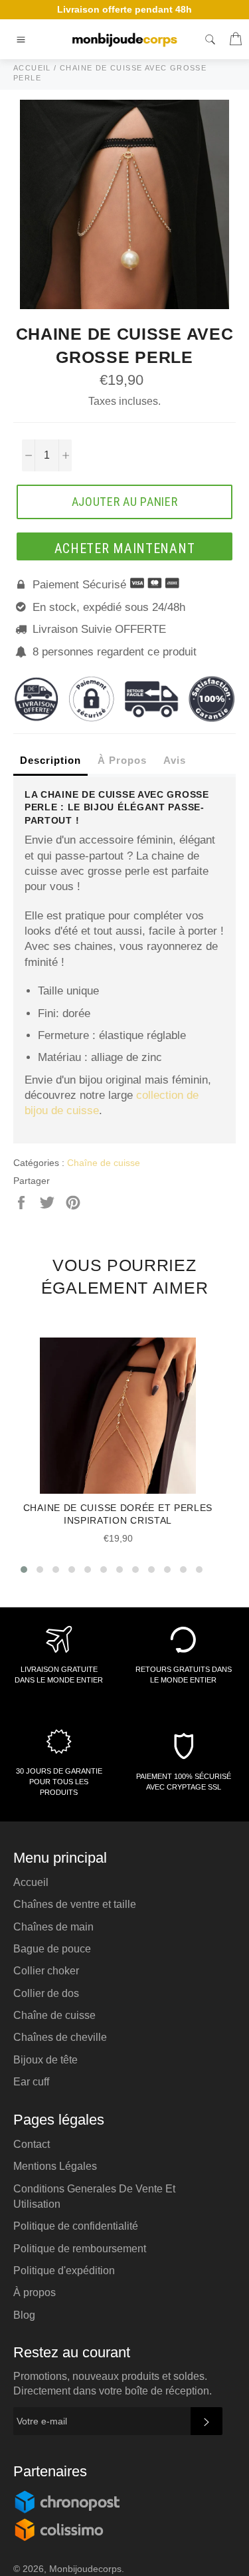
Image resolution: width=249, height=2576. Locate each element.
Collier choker (46, 1971)
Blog (24, 2315)
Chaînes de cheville (60, 2037)
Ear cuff (31, 2082)
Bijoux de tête (45, 2060)
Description (50, 760)
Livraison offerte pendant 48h (124, 9)
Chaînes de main (53, 1927)
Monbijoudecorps (85, 2569)
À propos (35, 2292)
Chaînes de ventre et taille (75, 1904)
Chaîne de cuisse (104, 1163)
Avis (175, 760)
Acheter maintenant (125, 548)
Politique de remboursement (80, 2249)
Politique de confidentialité (76, 2226)
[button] (24, 1570)
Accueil (31, 1882)
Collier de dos (46, 1993)
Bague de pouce (52, 1949)
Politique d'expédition (64, 2271)
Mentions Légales (55, 2166)
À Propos (122, 760)
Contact (32, 2144)
